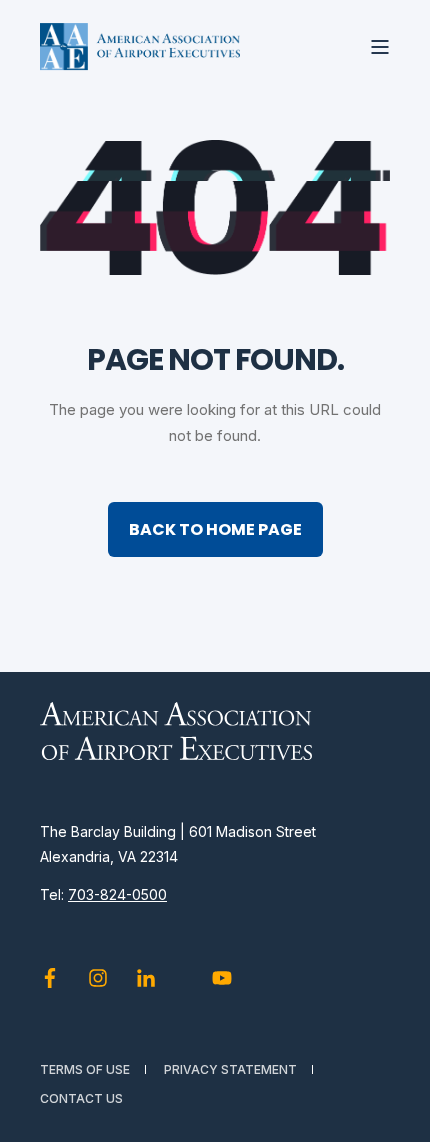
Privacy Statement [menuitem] (230, 1069)
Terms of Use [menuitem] (85, 1069)
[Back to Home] (140, 47)
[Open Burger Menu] (380, 47)
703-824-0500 (117, 894)
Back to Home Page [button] (215, 529)
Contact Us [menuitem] (81, 1098)
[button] (400, 1112)
